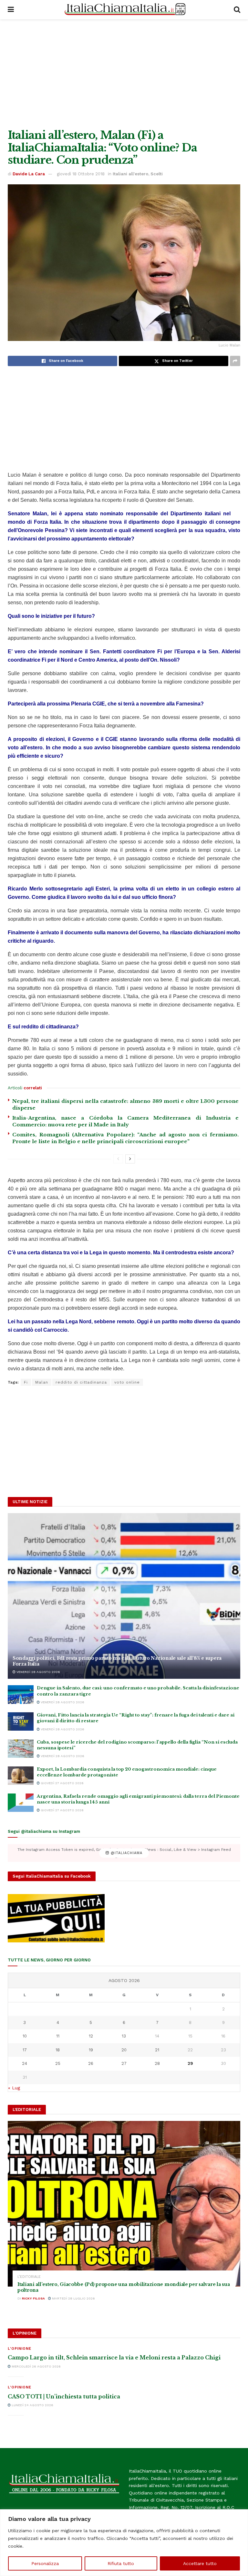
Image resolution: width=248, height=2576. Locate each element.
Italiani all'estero (130, 174)
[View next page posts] (130, 1159)
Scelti (157, 174)
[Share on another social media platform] (235, 361)
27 (124, 2063)
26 (91, 2063)
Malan (42, 1382)
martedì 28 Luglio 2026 (73, 2298)
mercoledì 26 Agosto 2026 (36, 2366)
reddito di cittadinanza (81, 1382)
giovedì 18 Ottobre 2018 (81, 174)
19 (91, 2050)
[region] (124, 2543)
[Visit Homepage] (124, 10)
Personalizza (45, 2563)
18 (58, 2050)
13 (124, 2036)
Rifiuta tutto (121, 2563)
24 (25, 2063)
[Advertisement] (124, 74)
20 (124, 2050)
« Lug (14, 2088)
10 (25, 2036)
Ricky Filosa (33, 2298)
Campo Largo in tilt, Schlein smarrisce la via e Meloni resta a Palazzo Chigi (114, 2357)
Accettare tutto (200, 2563)
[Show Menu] (11, 10)
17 (25, 2050)
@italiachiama (126, 1853)
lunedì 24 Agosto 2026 (32, 2405)
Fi (26, 1382)
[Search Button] (237, 10)
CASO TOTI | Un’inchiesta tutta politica (64, 2396)
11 (58, 2036)
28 (157, 2063)
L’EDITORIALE (29, 2277)
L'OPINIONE (20, 2349)
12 (91, 2036)
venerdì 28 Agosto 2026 (38, 1672)
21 (157, 2050)
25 (58, 2063)
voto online (127, 1382)
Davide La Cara (29, 174)
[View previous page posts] (118, 1159)
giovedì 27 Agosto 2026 (62, 1783)
